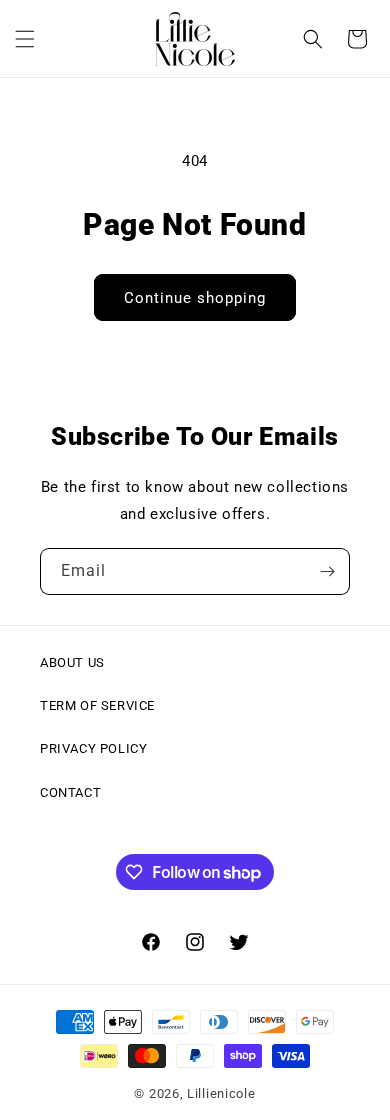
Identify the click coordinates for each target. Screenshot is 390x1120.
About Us (72, 662)
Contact (70, 792)
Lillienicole (221, 1093)
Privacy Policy (93, 748)
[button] (25, 39)
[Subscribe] (327, 571)
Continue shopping (195, 298)
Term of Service (97, 705)
